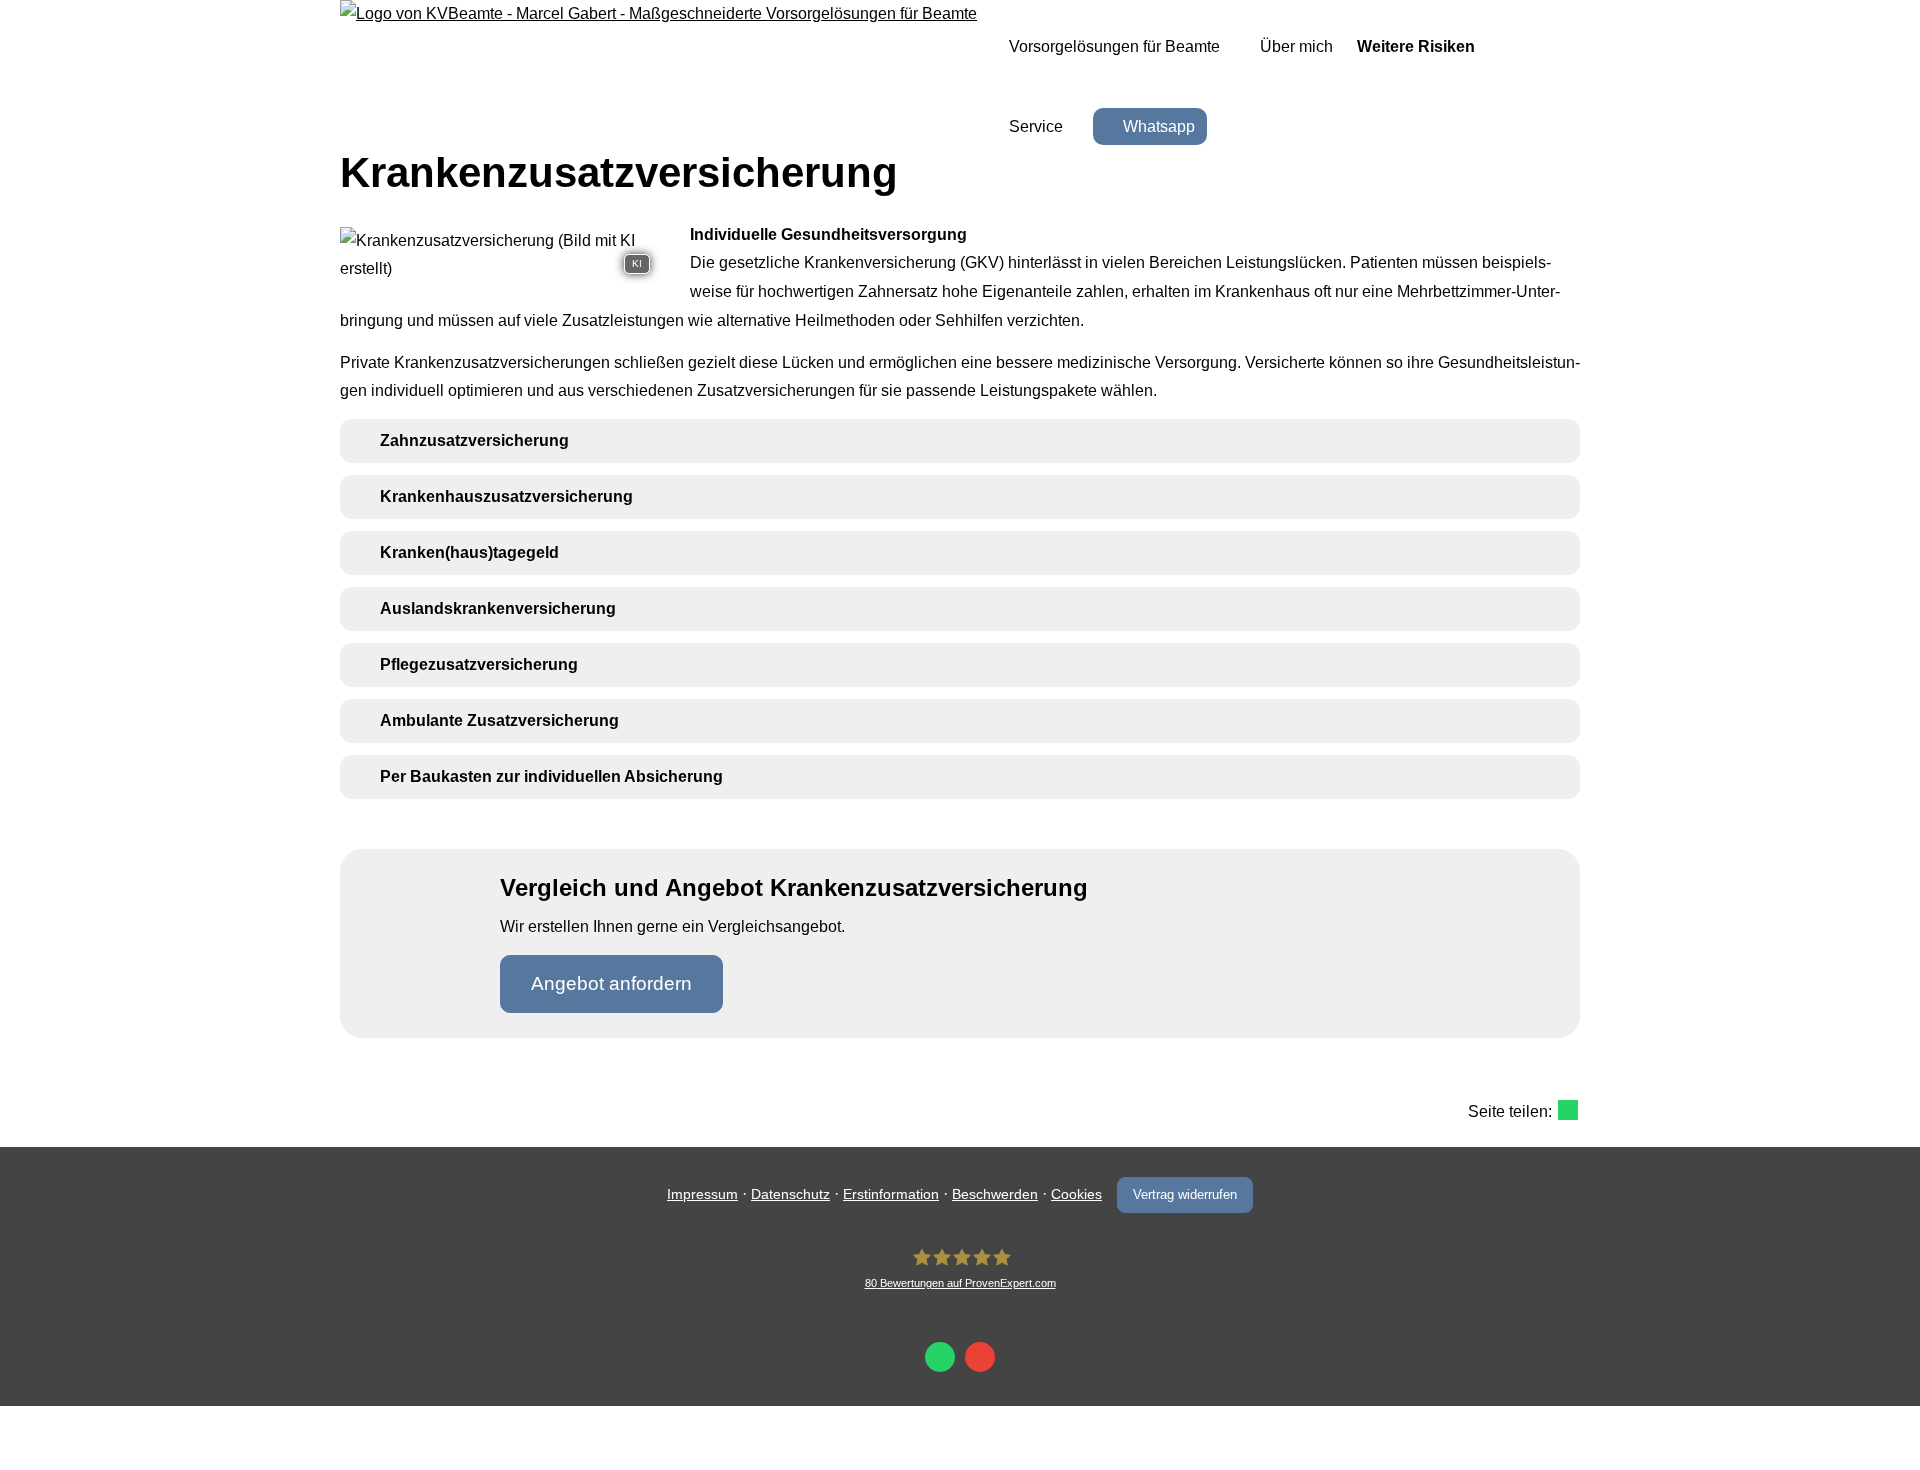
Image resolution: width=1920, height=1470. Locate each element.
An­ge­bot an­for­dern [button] (611, 983)
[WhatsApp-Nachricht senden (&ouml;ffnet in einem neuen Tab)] (940, 1357)
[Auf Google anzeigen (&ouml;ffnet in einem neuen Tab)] (980, 1357)
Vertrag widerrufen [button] (1185, 1194)
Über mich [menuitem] (1296, 46)
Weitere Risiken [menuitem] (1416, 46)
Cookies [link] (1076, 1194)
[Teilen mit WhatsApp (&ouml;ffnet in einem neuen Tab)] (1568, 1110)
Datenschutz (790, 1194)
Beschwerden (995, 1194)
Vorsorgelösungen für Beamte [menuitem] (1114, 46)
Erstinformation (891, 1194)
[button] (474, 440)
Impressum (702, 1194)
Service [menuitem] (1036, 126)
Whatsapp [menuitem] (1159, 126)
